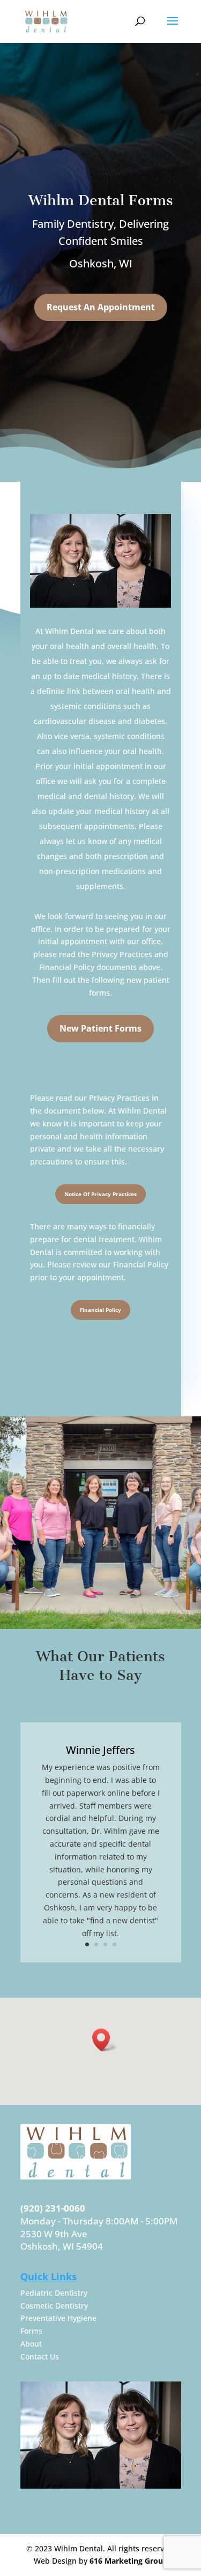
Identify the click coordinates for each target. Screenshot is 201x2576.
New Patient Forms (100, 1028)
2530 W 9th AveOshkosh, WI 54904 (62, 2240)
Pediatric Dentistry (54, 2293)
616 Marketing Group (129, 2561)
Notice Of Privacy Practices (100, 1194)
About (31, 2344)
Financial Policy (100, 1310)
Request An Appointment (101, 307)
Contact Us (40, 2357)
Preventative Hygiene (58, 2318)
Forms (31, 2331)
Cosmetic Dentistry (54, 2306)
